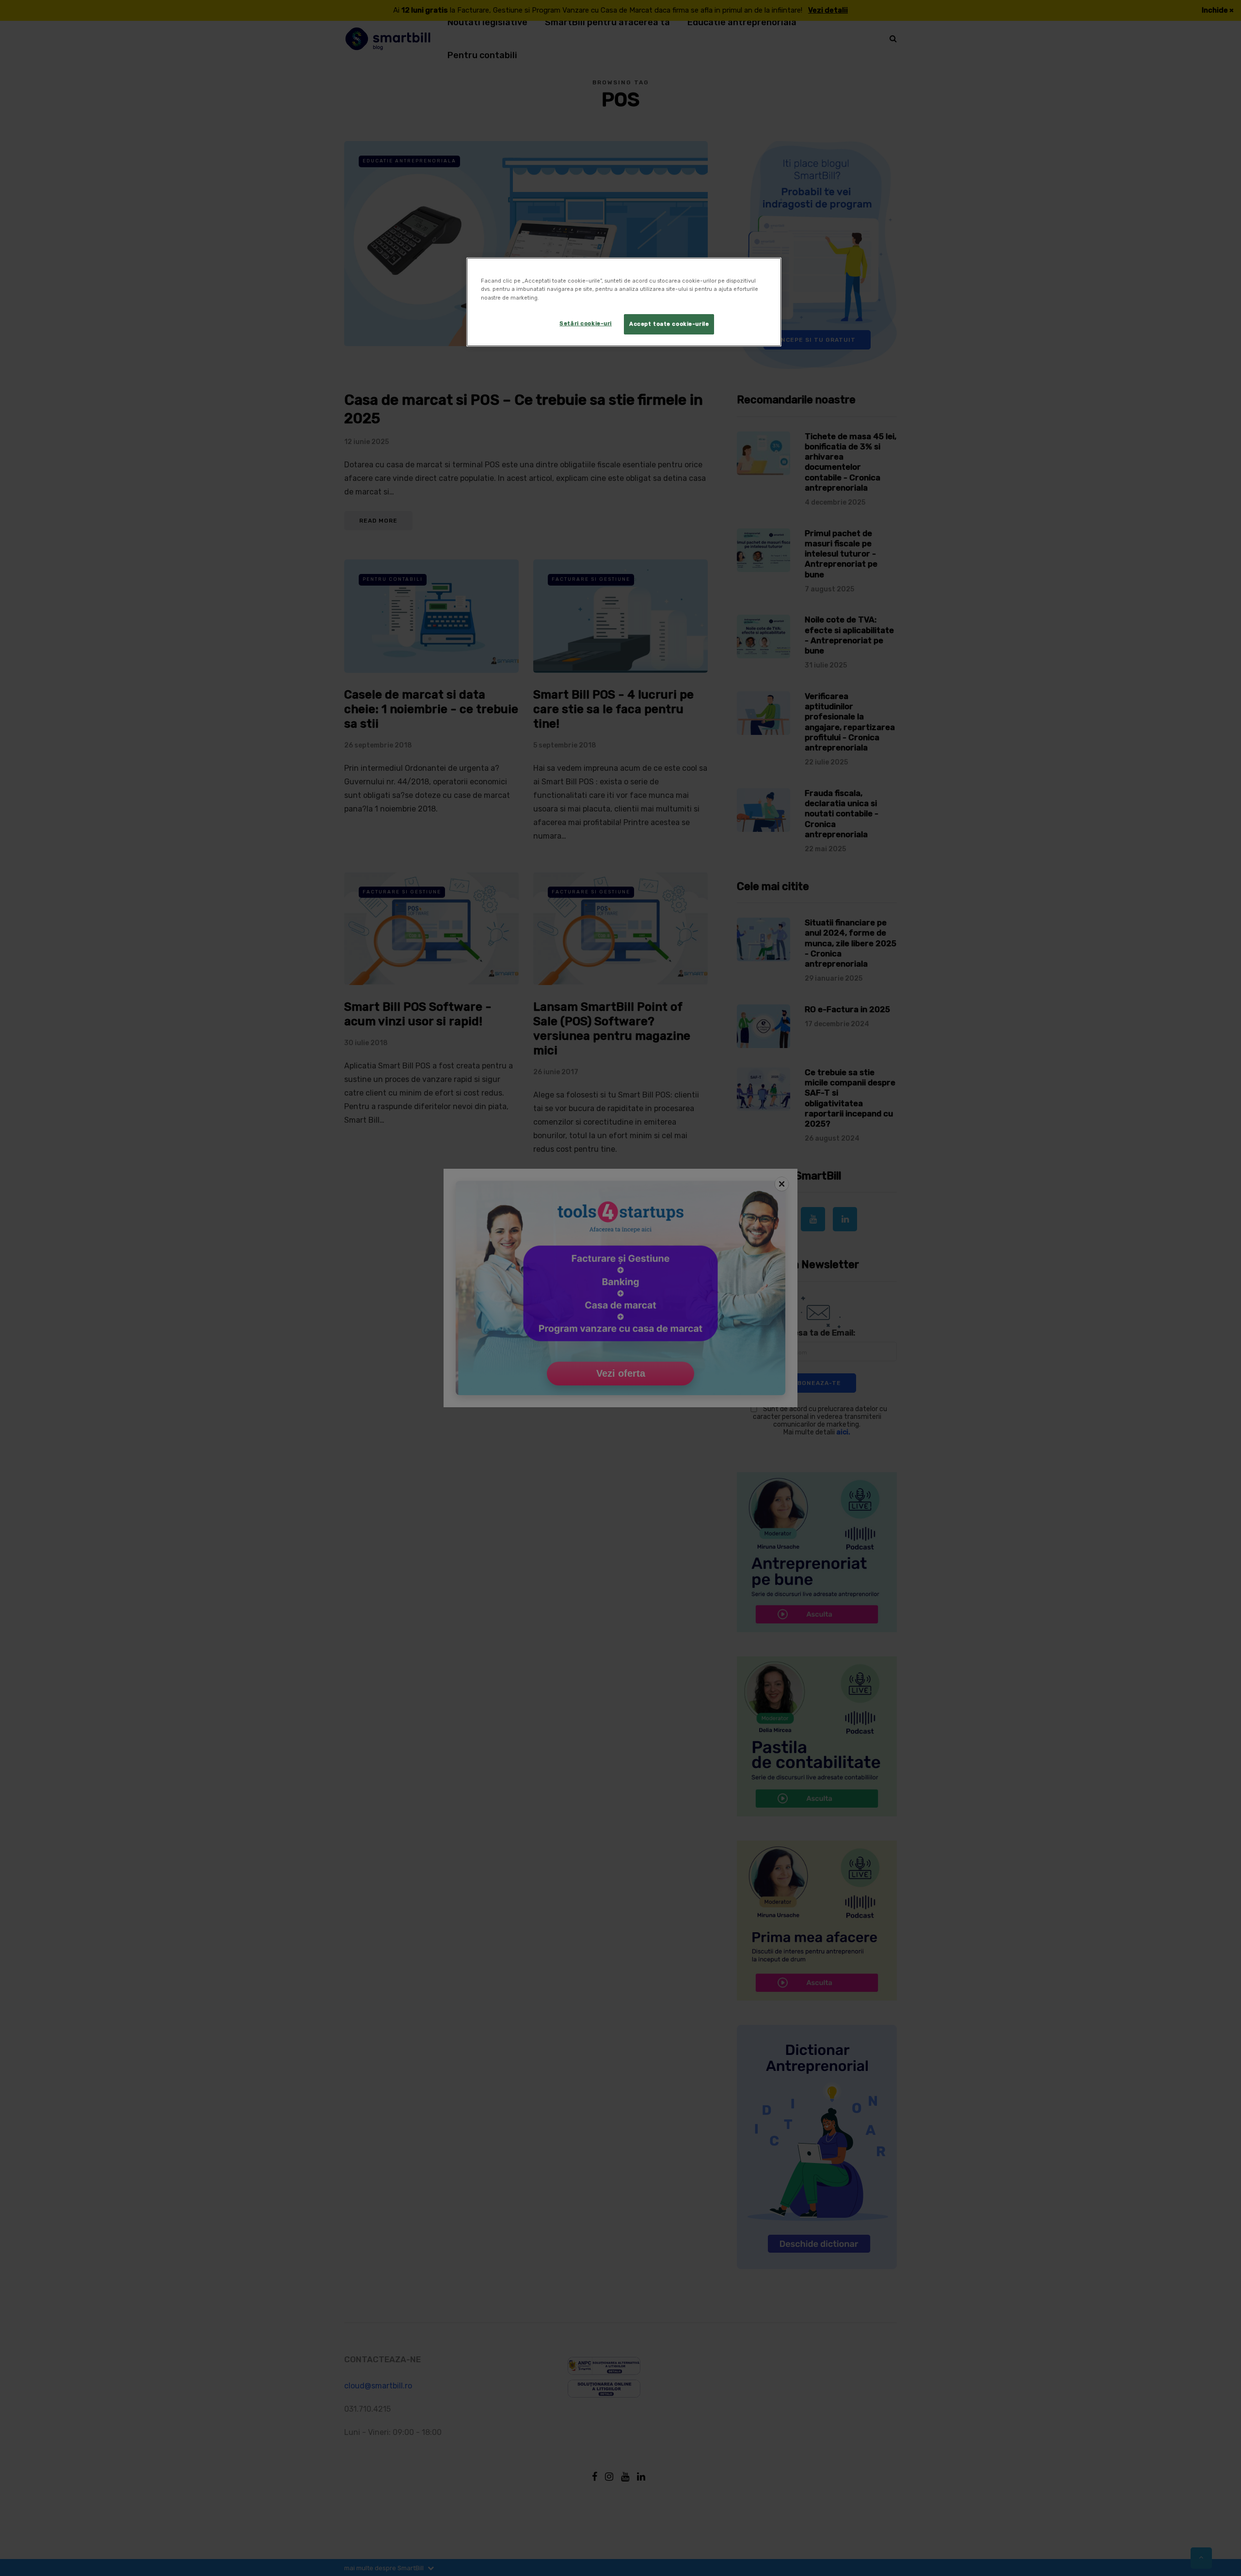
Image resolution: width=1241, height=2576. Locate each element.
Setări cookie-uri (586, 323)
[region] (624, 302)
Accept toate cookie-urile (669, 324)
